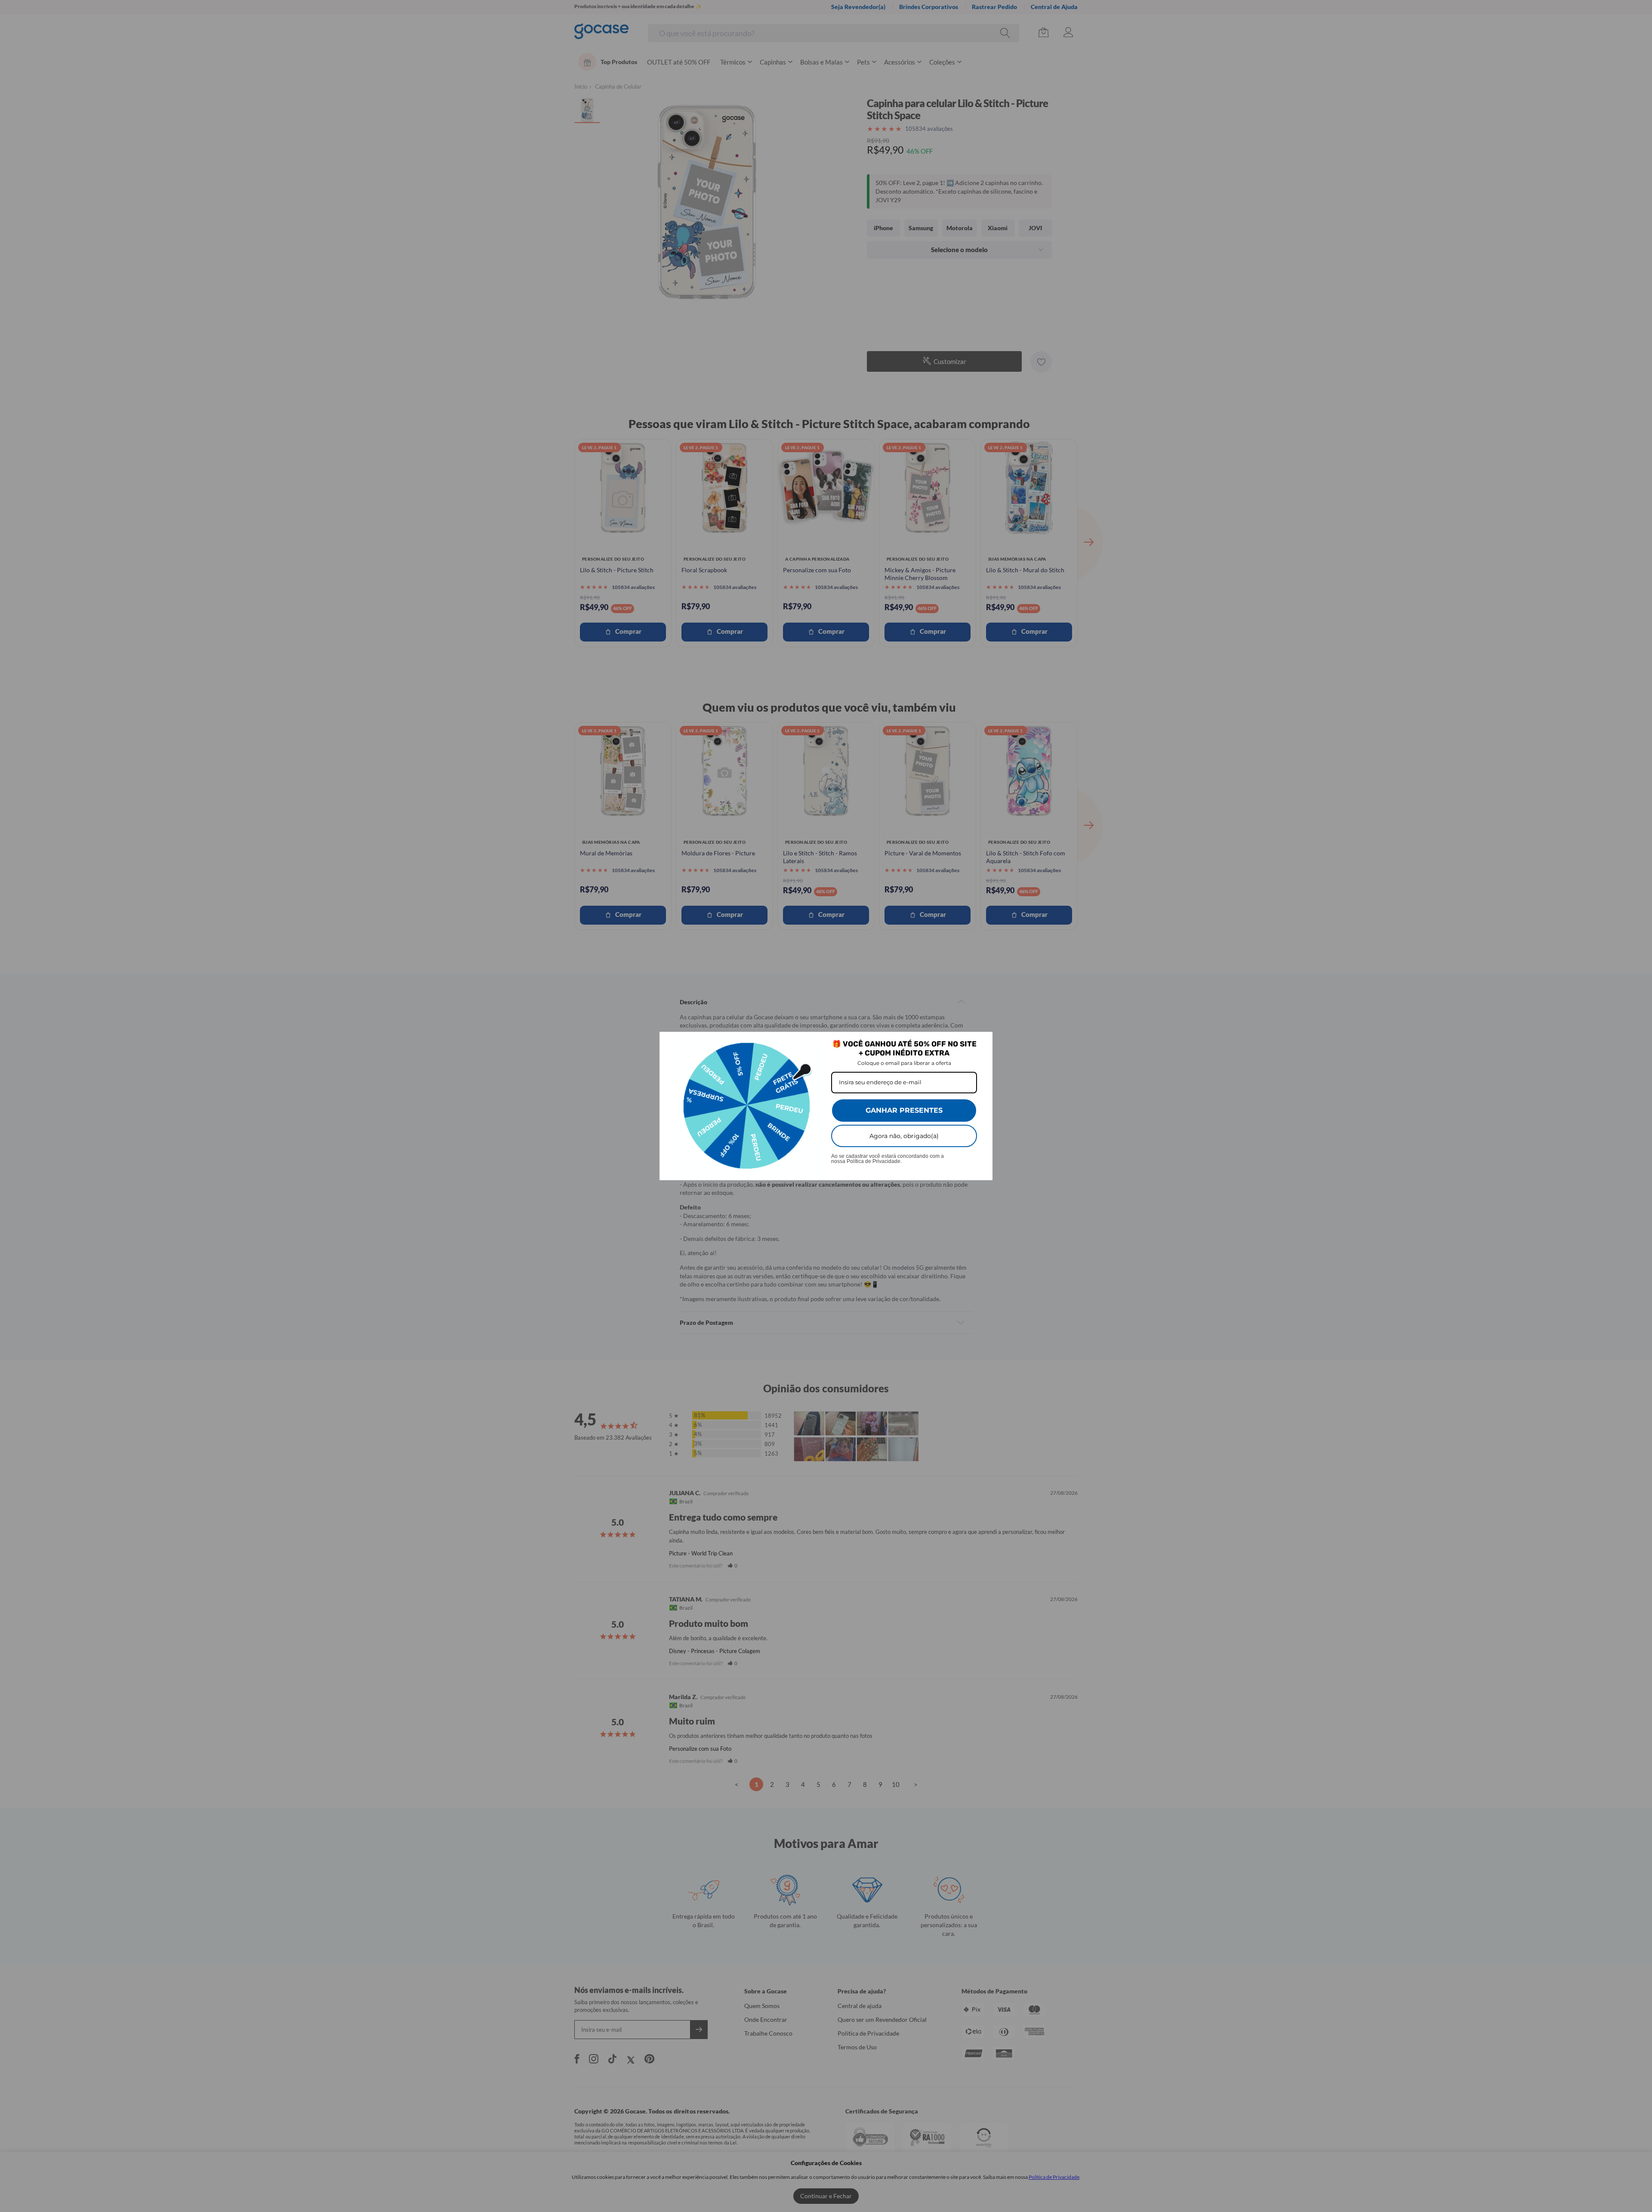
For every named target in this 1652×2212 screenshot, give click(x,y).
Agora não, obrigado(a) (904, 1136)
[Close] (982, 1042)
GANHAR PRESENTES (904, 1110)
